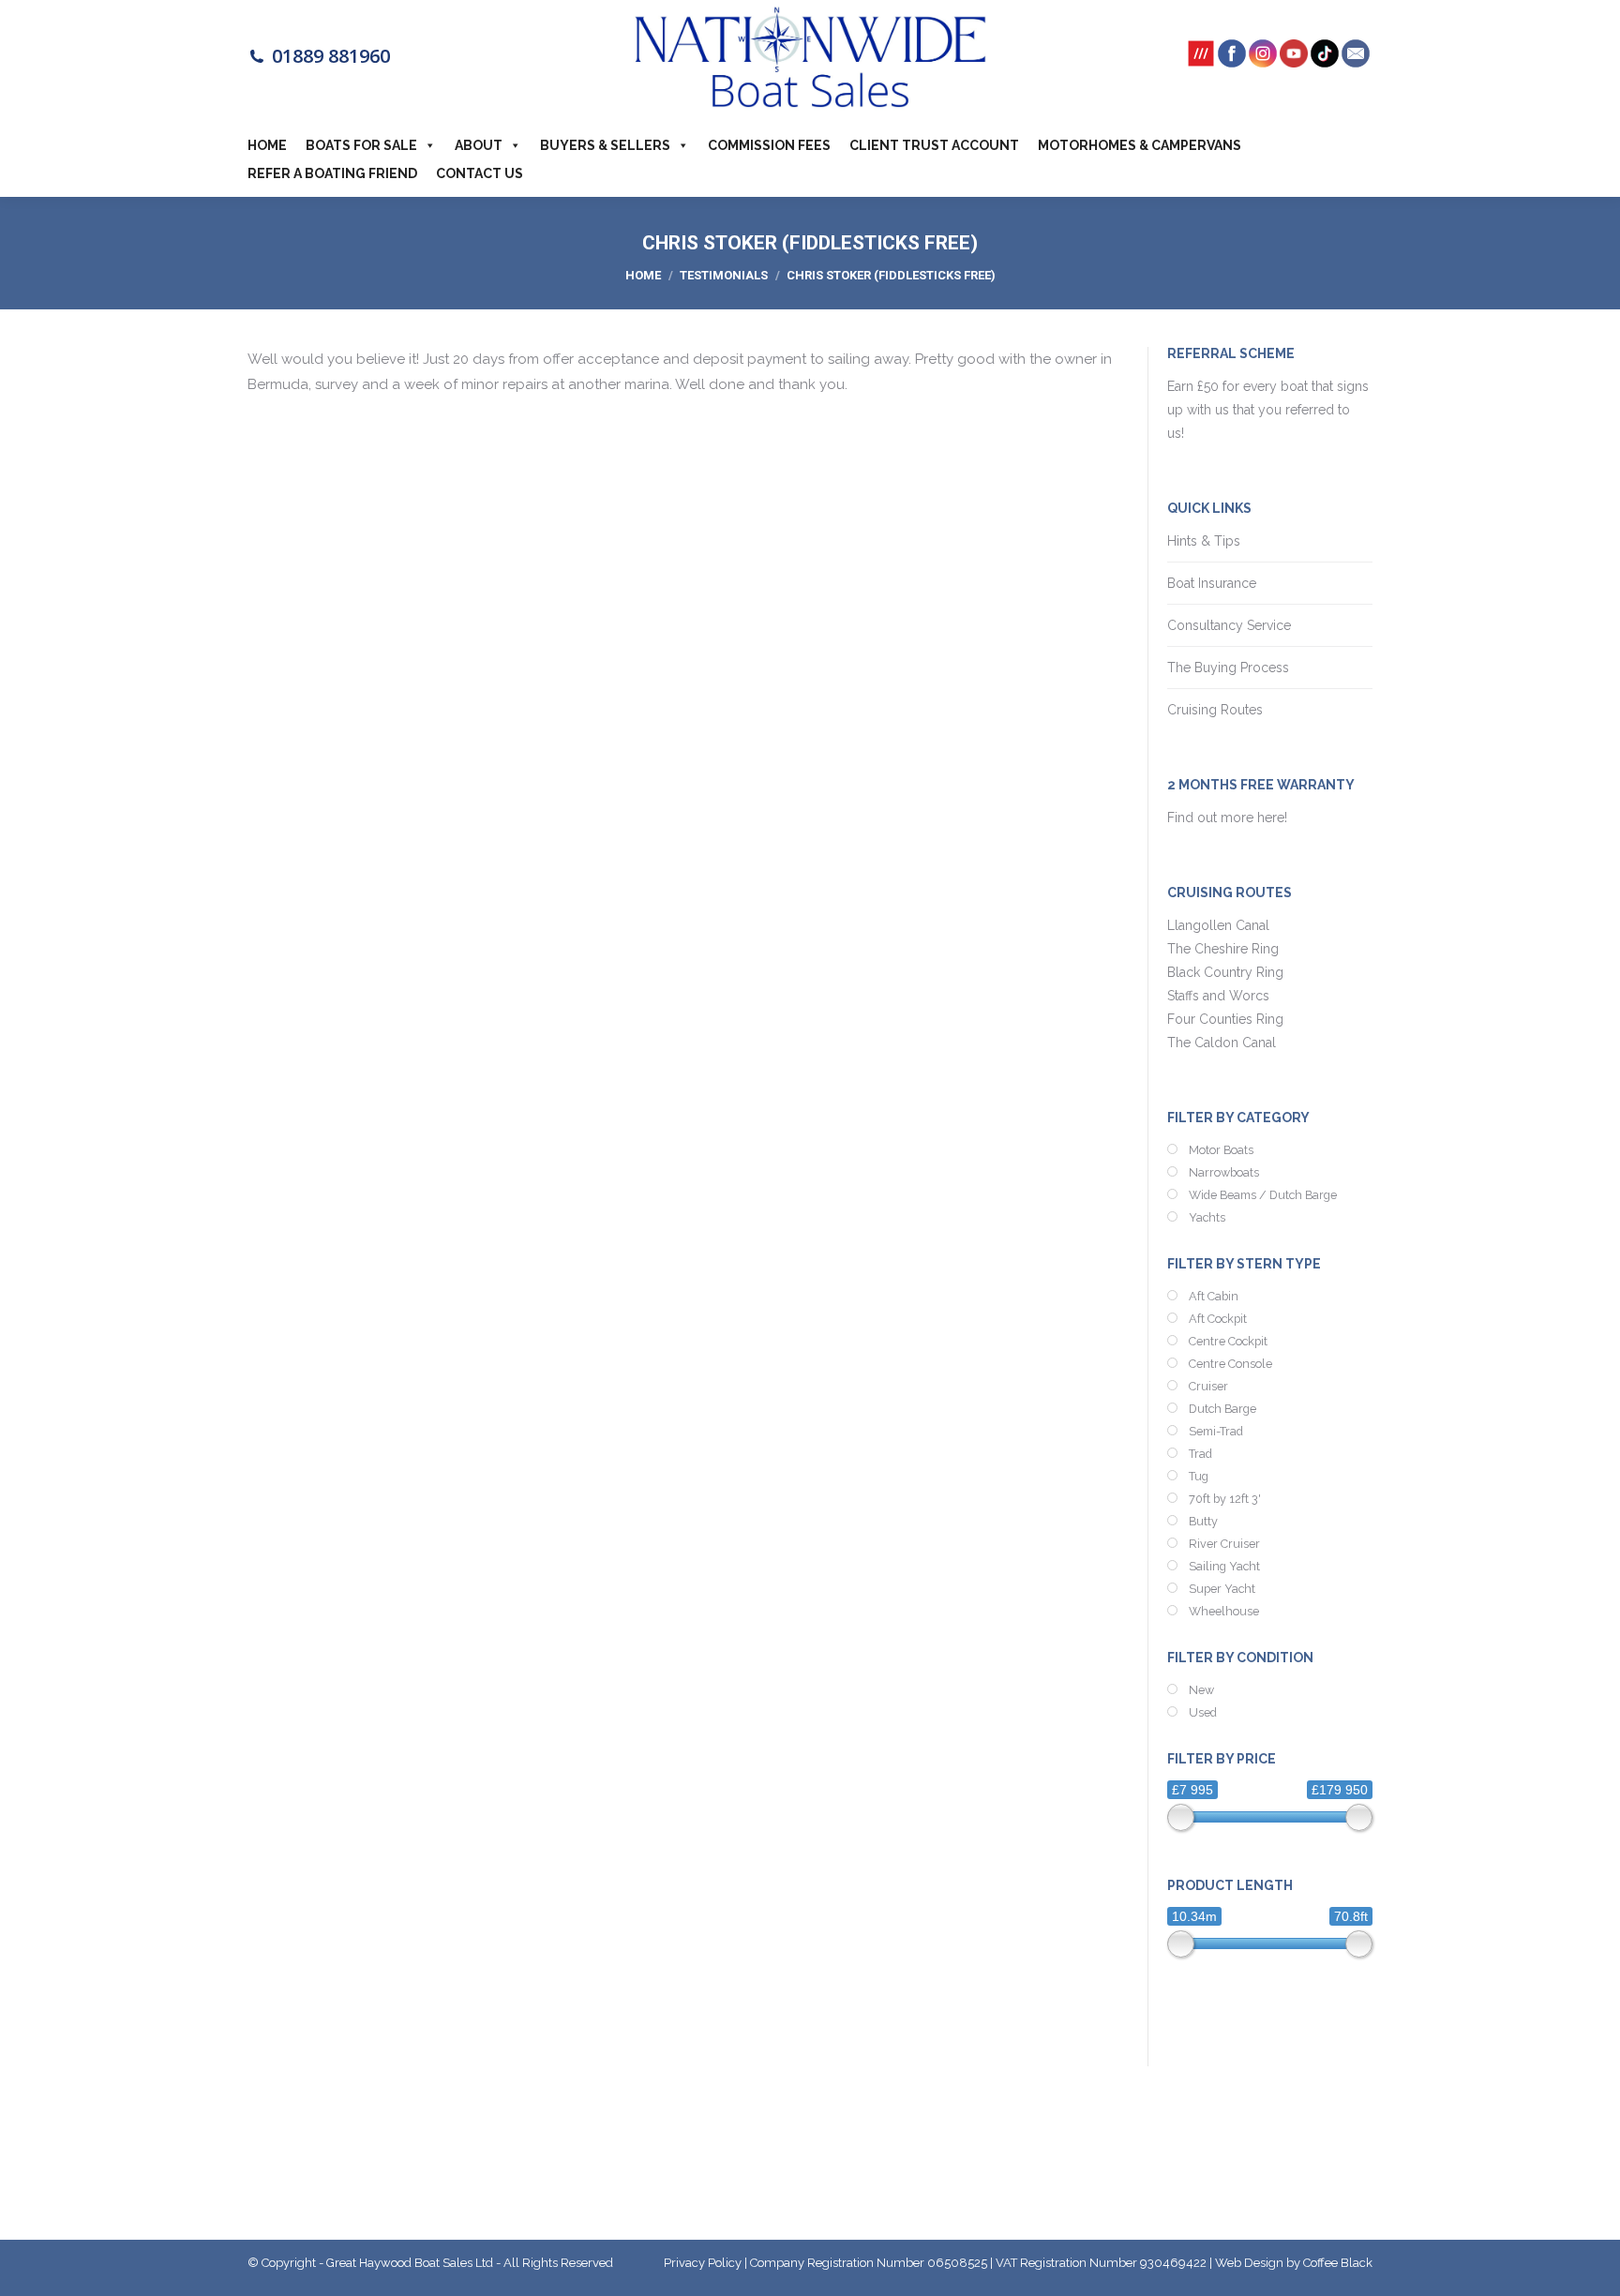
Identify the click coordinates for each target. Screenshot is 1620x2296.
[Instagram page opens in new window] (1263, 60)
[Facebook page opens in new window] (1232, 60)
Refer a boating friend (332, 173)
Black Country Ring (1225, 972)
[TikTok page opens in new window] (1325, 60)
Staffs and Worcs (1218, 996)
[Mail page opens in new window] (1356, 60)
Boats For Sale (361, 145)
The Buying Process (1228, 668)
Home (267, 145)
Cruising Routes (1215, 710)
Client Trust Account (934, 145)
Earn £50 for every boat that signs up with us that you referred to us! (1268, 410)
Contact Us (480, 173)
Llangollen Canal (1218, 925)
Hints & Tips (1204, 541)
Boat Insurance (1212, 583)
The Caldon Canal (1222, 1043)
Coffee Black (1338, 2263)
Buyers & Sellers (605, 145)
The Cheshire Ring (1223, 949)
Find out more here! (1229, 818)
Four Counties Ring (1225, 1019)
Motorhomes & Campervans (1140, 145)
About (479, 145)
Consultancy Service (1229, 625)
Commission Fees (769, 145)
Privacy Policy (703, 2263)
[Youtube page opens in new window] (1294, 60)
